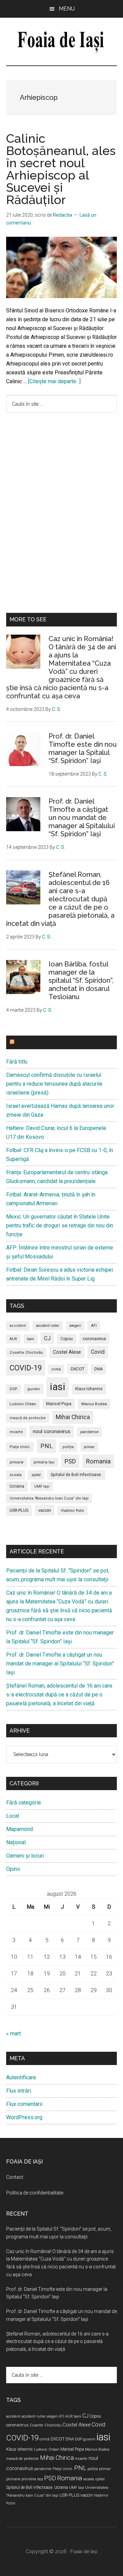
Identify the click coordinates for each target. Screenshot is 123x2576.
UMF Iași (42, 1486)
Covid (98, 1352)
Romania (98, 1461)
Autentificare (21, 2077)
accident (18, 1326)
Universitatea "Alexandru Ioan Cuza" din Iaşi (49, 1498)
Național (16, 1842)
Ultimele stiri (37, 1042)
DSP (13, 1389)
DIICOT (78, 1369)
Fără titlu (17, 1062)
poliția (68, 1447)
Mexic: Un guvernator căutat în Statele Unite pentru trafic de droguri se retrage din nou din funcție (60, 1225)
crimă (56, 1369)
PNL (46, 1446)
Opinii (13, 1869)
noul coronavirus (52, 1431)
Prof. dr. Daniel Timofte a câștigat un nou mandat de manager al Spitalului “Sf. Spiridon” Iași (82, 818)
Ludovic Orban (23, 1404)
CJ (47, 1338)
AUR (13, 1339)
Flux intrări (19, 2091)
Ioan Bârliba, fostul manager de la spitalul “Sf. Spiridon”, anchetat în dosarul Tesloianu (81, 980)
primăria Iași (44, 1462)
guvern (34, 1389)
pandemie (89, 1432)
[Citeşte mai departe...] (54, 381)
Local (13, 1816)
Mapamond (19, 1829)
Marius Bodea (94, 1404)
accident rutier (48, 1326)
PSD (70, 1461)
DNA (98, 1369)
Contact (15, 2177)
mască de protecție (28, 1418)
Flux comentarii (24, 2104)
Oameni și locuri (25, 1856)
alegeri (75, 1326)
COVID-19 (26, 1368)
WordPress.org (24, 2117)
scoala (16, 1475)
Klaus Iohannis (89, 1389)
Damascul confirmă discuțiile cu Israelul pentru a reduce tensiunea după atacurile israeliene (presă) (54, 1084)
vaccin (45, 1510)
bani (31, 1339)
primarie (17, 1462)
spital (36, 1475)
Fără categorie (24, 1803)
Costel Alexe (67, 1352)
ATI (94, 1325)
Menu (67, 9)
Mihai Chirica (73, 1417)
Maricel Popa (59, 1404)
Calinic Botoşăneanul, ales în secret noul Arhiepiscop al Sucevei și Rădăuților (61, 169)
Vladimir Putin (72, 1511)
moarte (16, 1432)
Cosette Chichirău (26, 1353)
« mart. (14, 2034)
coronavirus (94, 1339)
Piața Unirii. (20, 1447)
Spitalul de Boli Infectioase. (76, 1475)
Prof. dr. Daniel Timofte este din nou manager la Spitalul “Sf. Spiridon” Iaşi (83, 748)
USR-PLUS (19, 1510)
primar (89, 1447)
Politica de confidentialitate (35, 2193)
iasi (58, 1387)
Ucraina (17, 1486)
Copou (67, 1339)
